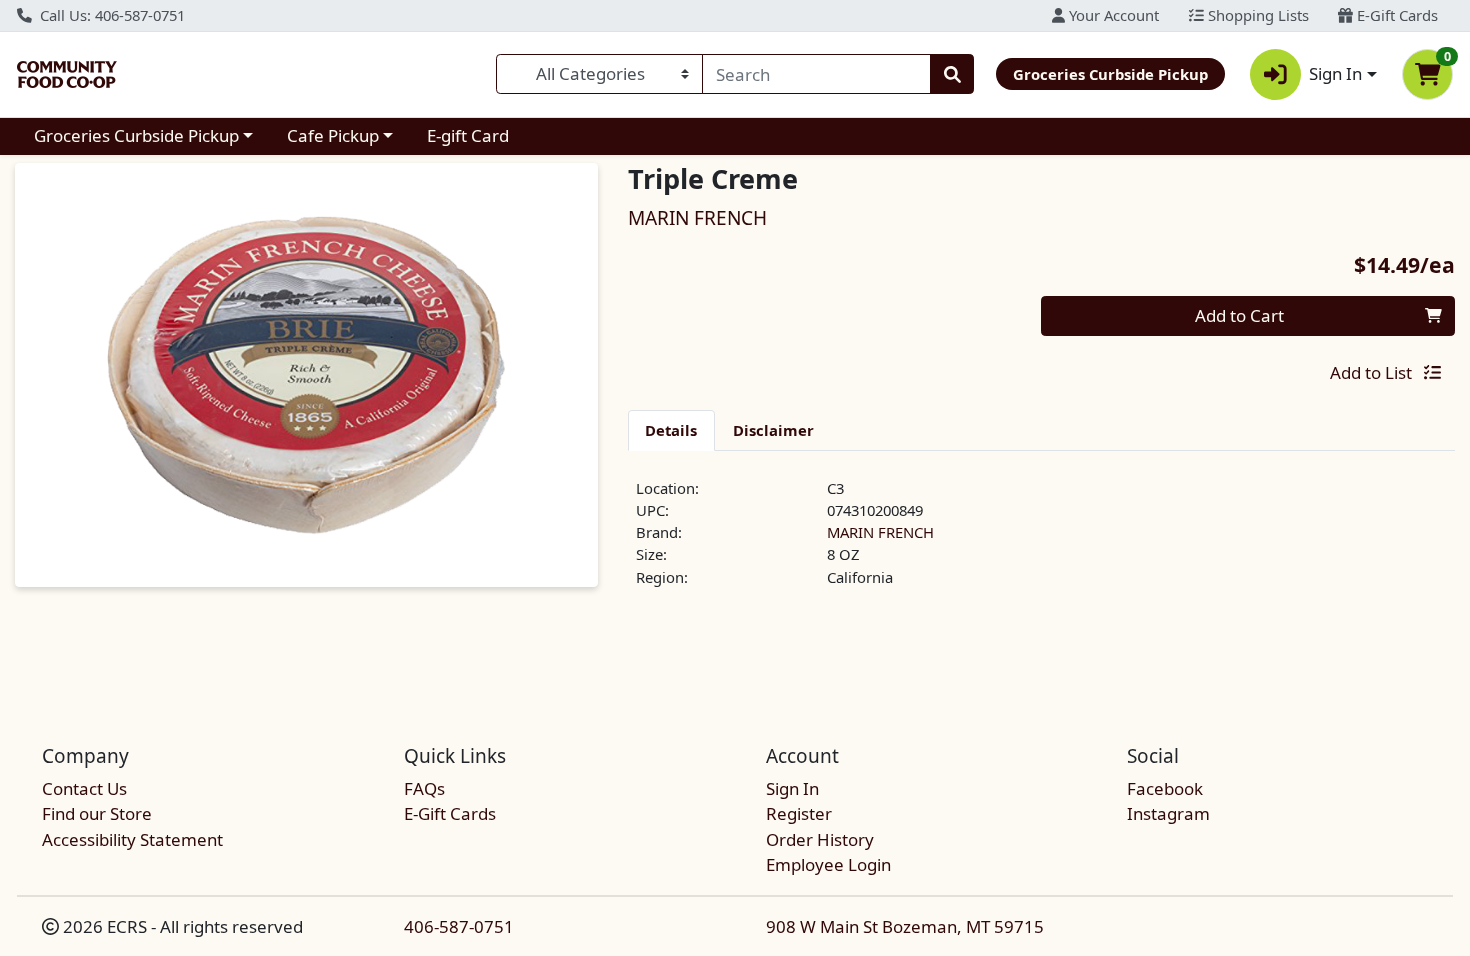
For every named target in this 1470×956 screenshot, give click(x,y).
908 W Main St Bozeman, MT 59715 (905, 926)
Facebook (1165, 788)
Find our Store (97, 813)
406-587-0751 (459, 926)
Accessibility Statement (132, 839)
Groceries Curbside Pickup (136, 135)
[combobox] (816, 74)
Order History (820, 839)
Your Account (1112, 15)
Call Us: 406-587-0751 (110, 15)
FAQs (424, 788)
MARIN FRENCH (880, 532)
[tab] (672, 430)
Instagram (1168, 813)
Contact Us (84, 788)
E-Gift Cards (1395, 15)
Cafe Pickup (333, 135)
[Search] (952, 74)
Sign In (792, 788)
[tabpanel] (1042, 541)
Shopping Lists (1256, 15)
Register (799, 813)
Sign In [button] (1335, 73)
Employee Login (828, 864)
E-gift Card (468, 135)
